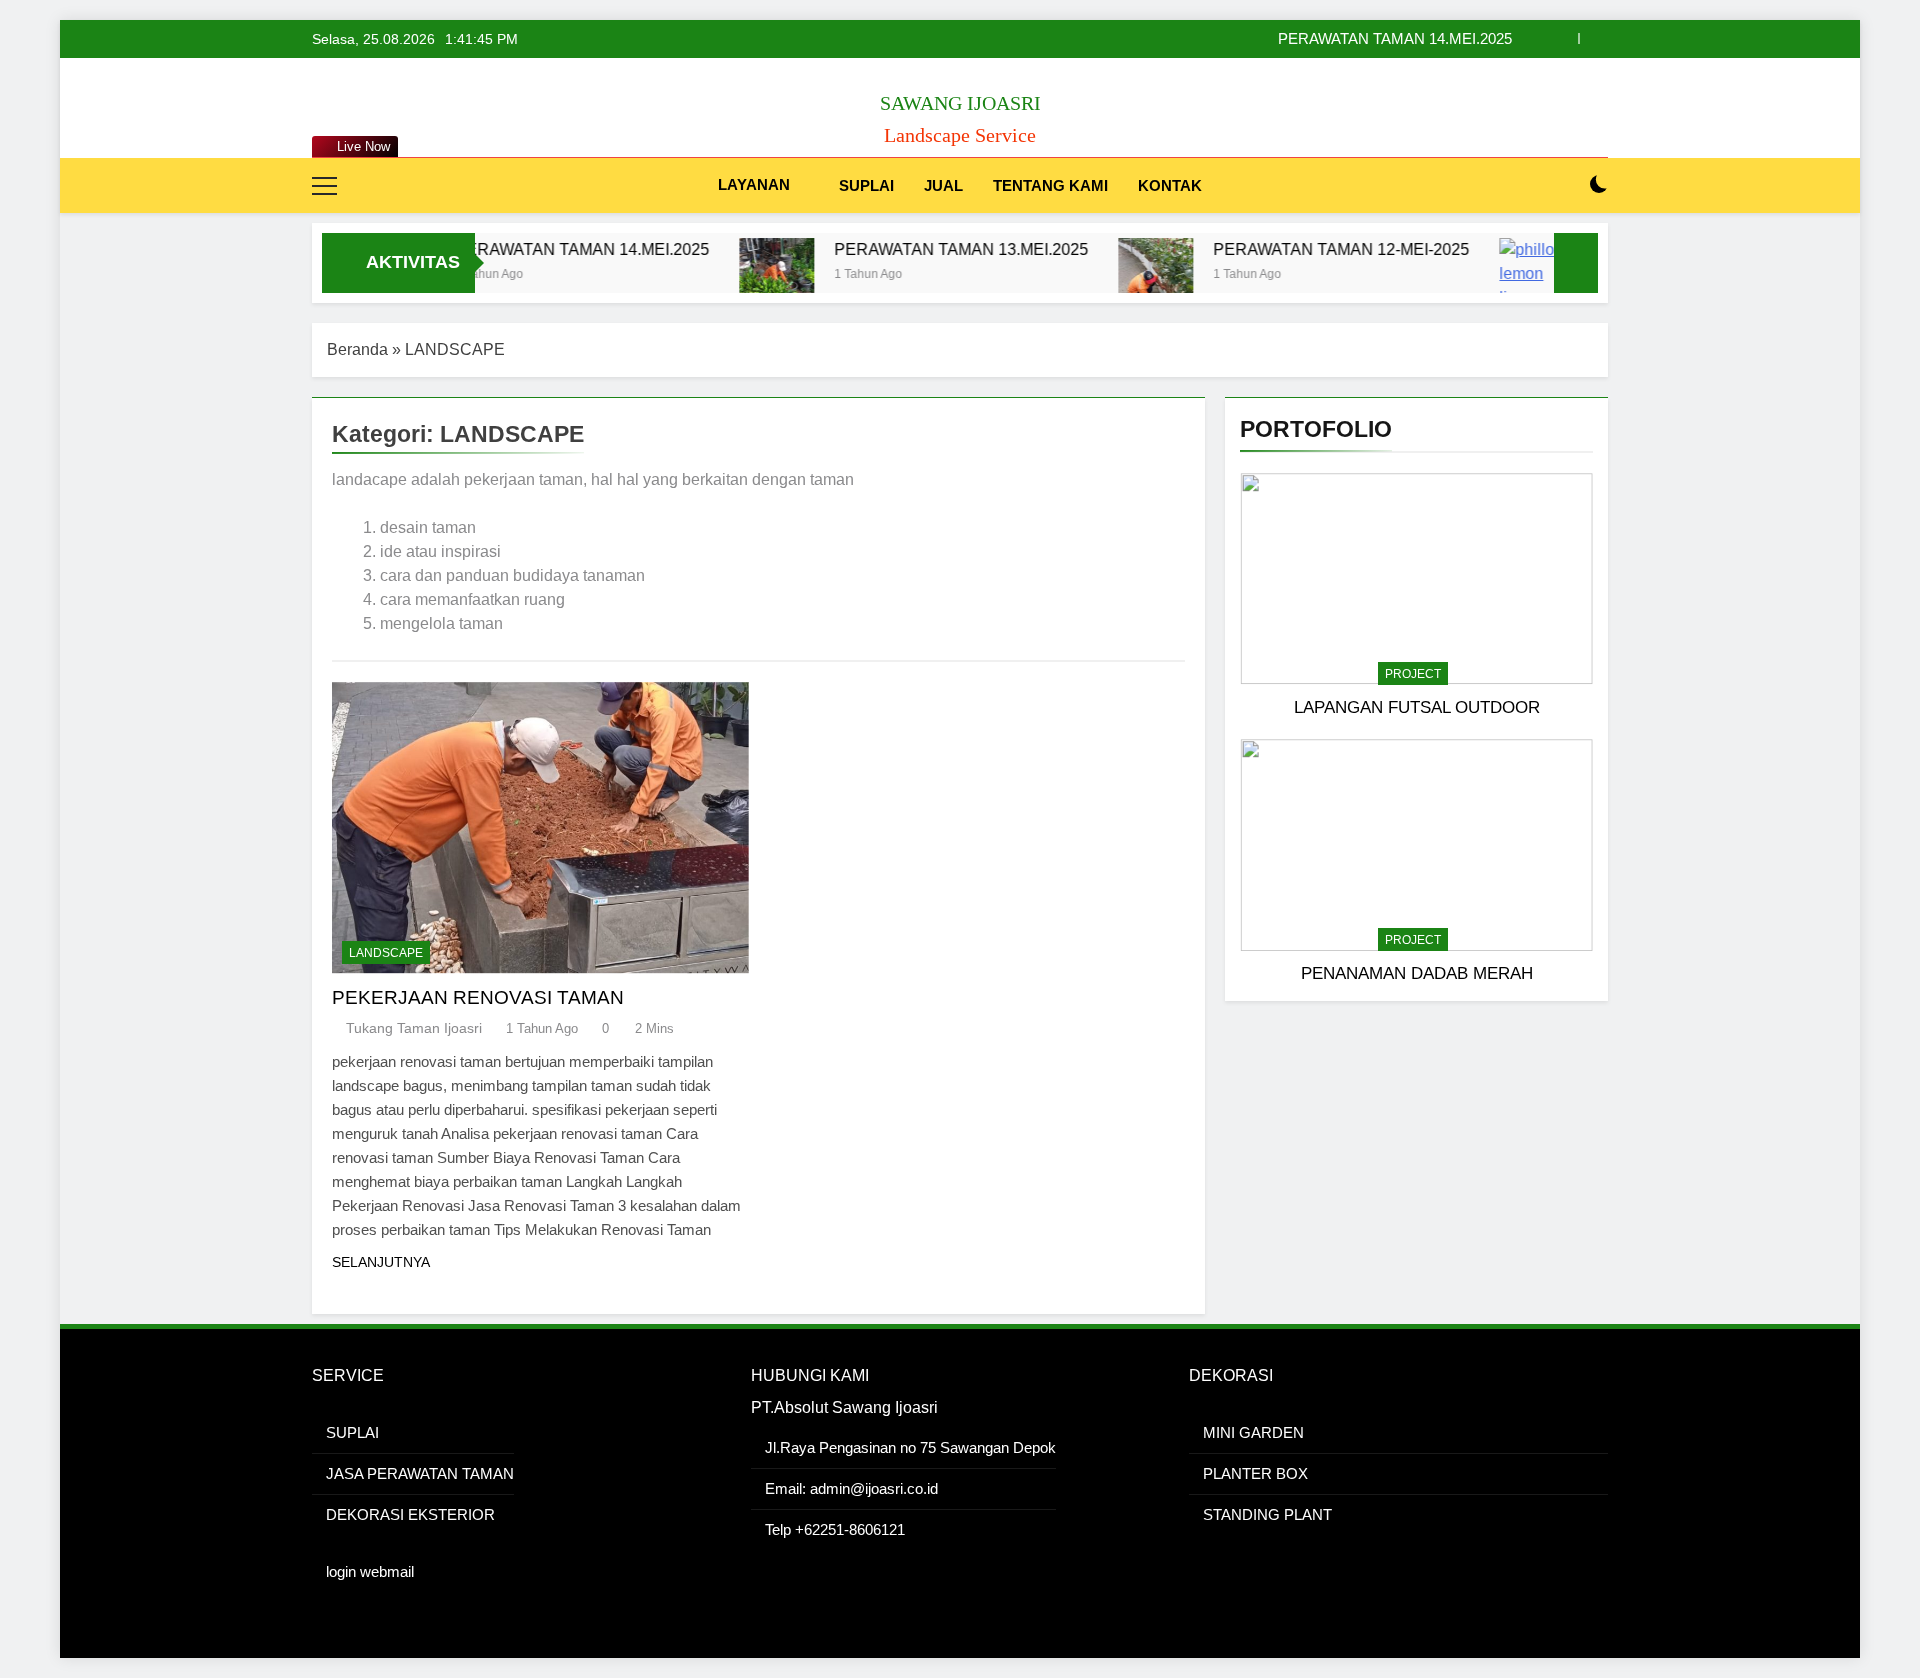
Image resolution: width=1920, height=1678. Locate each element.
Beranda (357, 349)
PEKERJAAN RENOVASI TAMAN (478, 997)
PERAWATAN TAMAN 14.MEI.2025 (1395, 39)
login (341, 1571)
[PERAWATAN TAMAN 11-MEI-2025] (1476, 275)
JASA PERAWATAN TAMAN (420, 1473)
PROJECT (1413, 674)
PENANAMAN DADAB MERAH (1417, 973)
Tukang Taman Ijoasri (414, 1028)
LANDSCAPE (386, 953)
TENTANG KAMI (1050, 185)
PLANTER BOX (1255, 1473)
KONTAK (1170, 185)
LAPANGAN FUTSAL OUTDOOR (1417, 707)
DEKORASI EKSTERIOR (410, 1514)
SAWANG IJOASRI (960, 103)
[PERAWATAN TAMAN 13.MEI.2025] (716, 275)
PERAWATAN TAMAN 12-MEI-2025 (1281, 249)
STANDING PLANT (1267, 1514)
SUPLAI (866, 185)
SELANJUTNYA (381, 1262)
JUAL (943, 185)
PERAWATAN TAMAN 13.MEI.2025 (901, 249)
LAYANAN (754, 184)
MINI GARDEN (1253, 1432)
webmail (387, 1571)
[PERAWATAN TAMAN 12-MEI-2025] (1095, 275)
